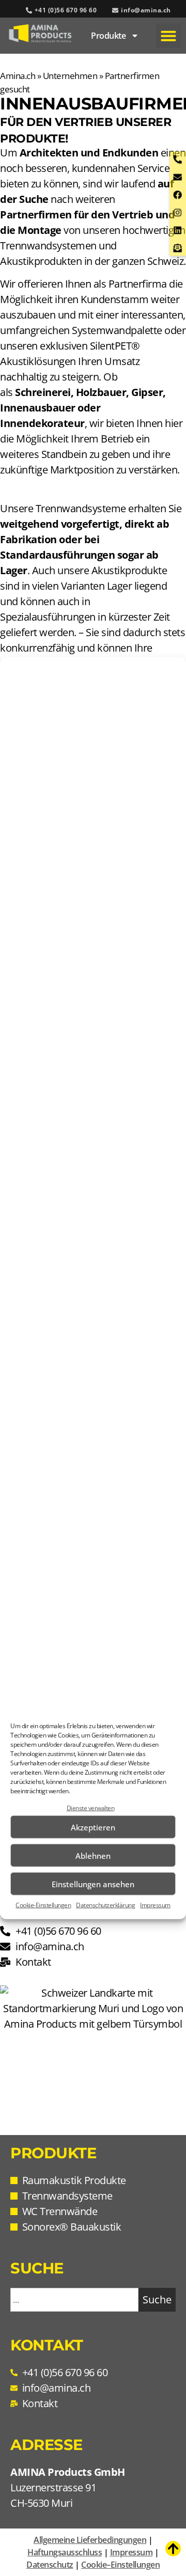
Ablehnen (93, 1855)
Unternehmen (70, 76)
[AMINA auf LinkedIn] (180, 231)
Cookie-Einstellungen (43, 1905)
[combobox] (74, 2300)
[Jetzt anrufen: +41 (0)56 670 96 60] (180, 159)
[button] (168, 36)
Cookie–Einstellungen (120, 2565)
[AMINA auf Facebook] (180, 195)
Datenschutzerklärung (105, 1905)
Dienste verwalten (91, 1808)
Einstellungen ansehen (93, 1884)
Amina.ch (18, 76)
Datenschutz (50, 2565)
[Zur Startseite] (40, 33)
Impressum (155, 1905)
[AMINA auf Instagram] (180, 212)
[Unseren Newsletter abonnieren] (180, 248)
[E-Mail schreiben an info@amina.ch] (180, 177)
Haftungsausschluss (65, 2552)
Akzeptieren (93, 1827)
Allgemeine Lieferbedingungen (90, 2540)
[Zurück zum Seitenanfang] (173, 2549)
